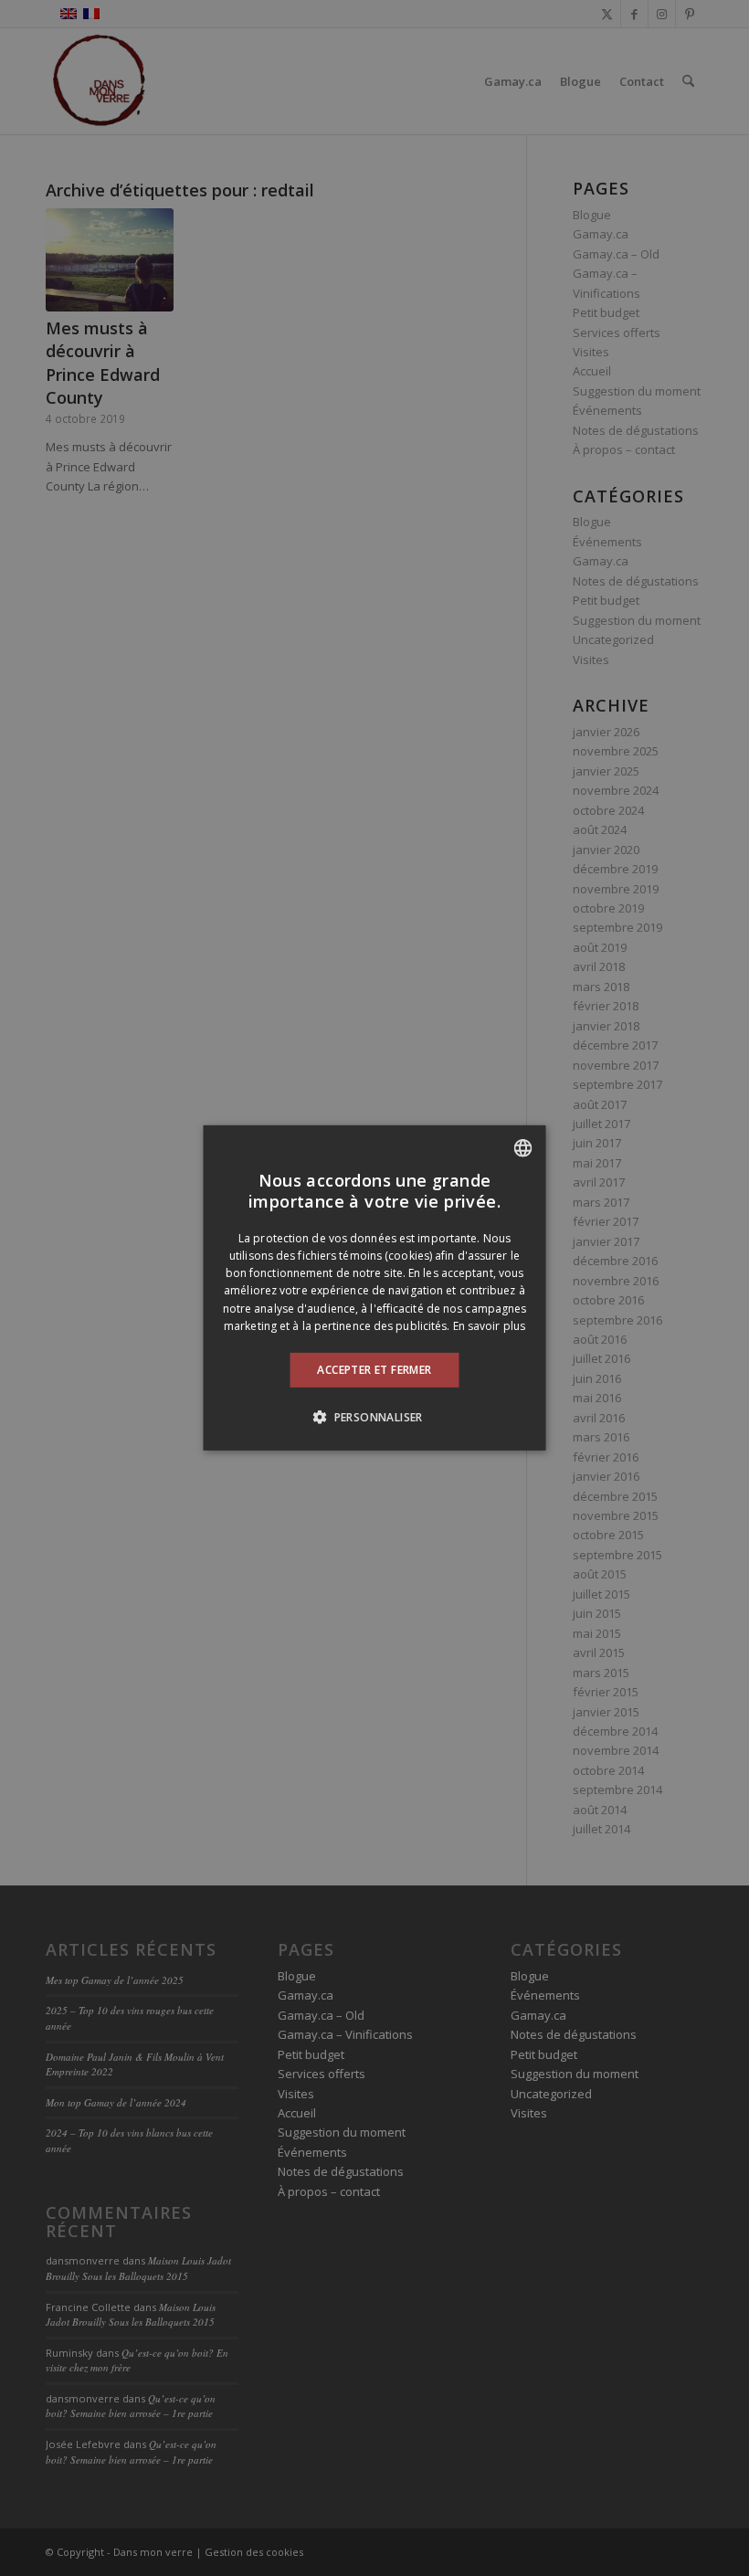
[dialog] (375, 1288)
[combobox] (523, 1148)
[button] (374, 1417)
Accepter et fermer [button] (374, 1370)
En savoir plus (489, 1326)
